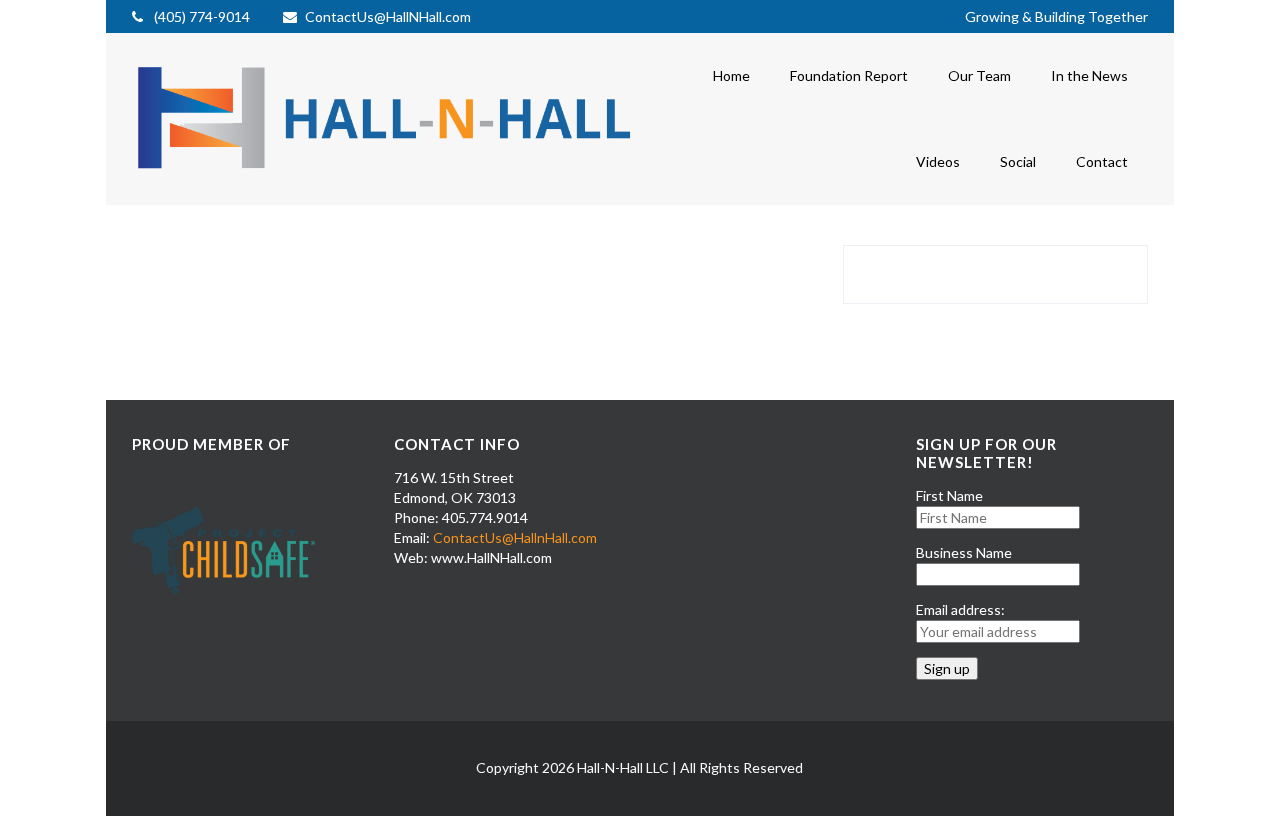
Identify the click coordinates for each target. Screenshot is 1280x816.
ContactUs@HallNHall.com (388, 16)
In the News (1089, 75)
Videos (938, 161)
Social (1018, 161)
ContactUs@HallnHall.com (515, 537)
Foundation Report (849, 75)
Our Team (979, 75)
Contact (1102, 161)
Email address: (960, 609)
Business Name (964, 552)
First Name (949, 495)
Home (731, 75)
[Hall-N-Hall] (387, 182)
